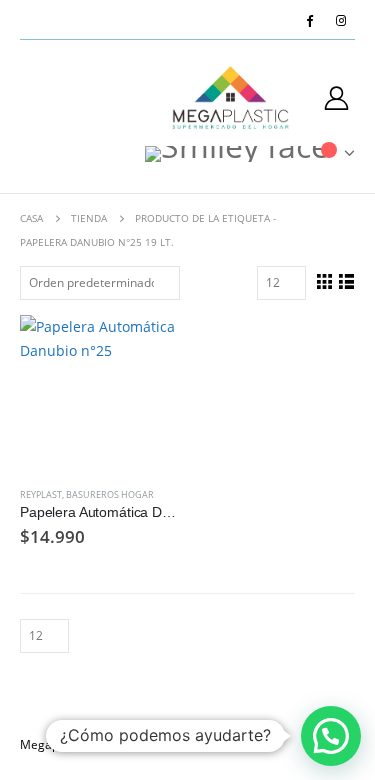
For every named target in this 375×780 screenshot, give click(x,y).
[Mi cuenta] (337, 97)
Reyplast (41, 494)
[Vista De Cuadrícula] (324, 281)
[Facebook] (310, 20)
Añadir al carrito (145, 348)
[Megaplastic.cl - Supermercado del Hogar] (231, 97)
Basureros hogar (110, 494)
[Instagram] (341, 20)
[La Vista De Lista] (346, 281)
